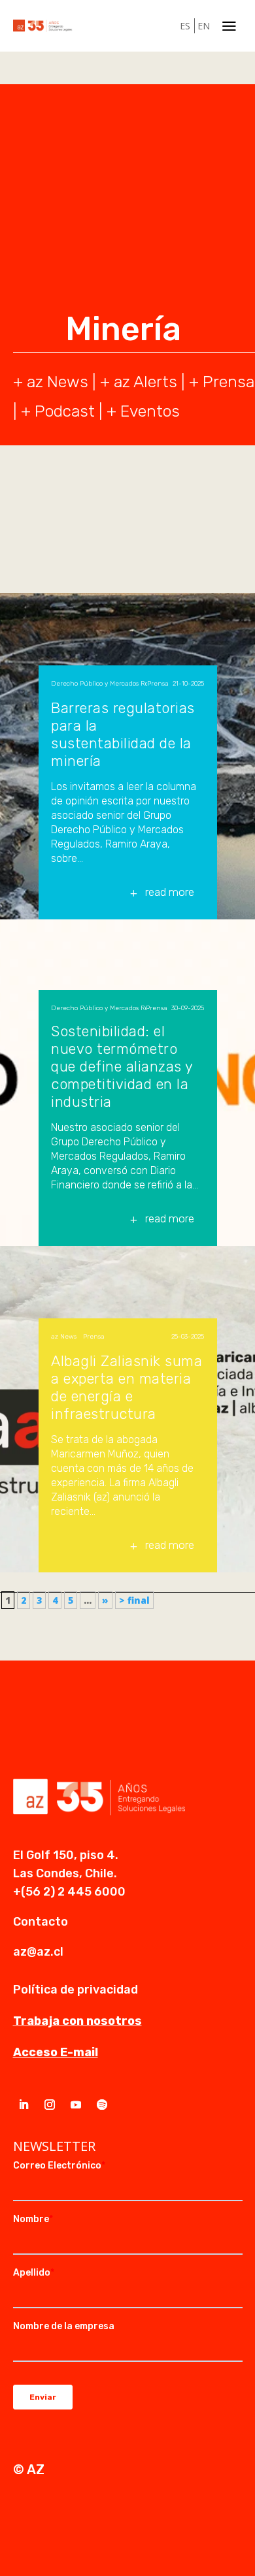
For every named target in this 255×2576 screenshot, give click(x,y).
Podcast (65, 411)
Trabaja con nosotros (77, 2021)
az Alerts (145, 382)
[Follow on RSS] (102, 2105)
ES (185, 26)
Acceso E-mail (56, 2052)
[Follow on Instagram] (50, 2105)
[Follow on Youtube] (76, 2105)
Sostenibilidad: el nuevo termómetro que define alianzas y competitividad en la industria (122, 1067)
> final (134, 1600)
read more (170, 892)
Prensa (229, 382)
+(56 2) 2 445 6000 (69, 1892)
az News (64, 1337)
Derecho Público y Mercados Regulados (99, 684)
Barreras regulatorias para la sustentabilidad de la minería (123, 735)
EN (204, 26)
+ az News (51, 382)
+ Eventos (143, 411)
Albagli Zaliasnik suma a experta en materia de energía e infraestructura (127, 1388)
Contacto (41, 1922)
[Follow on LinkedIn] (24, 2105)
